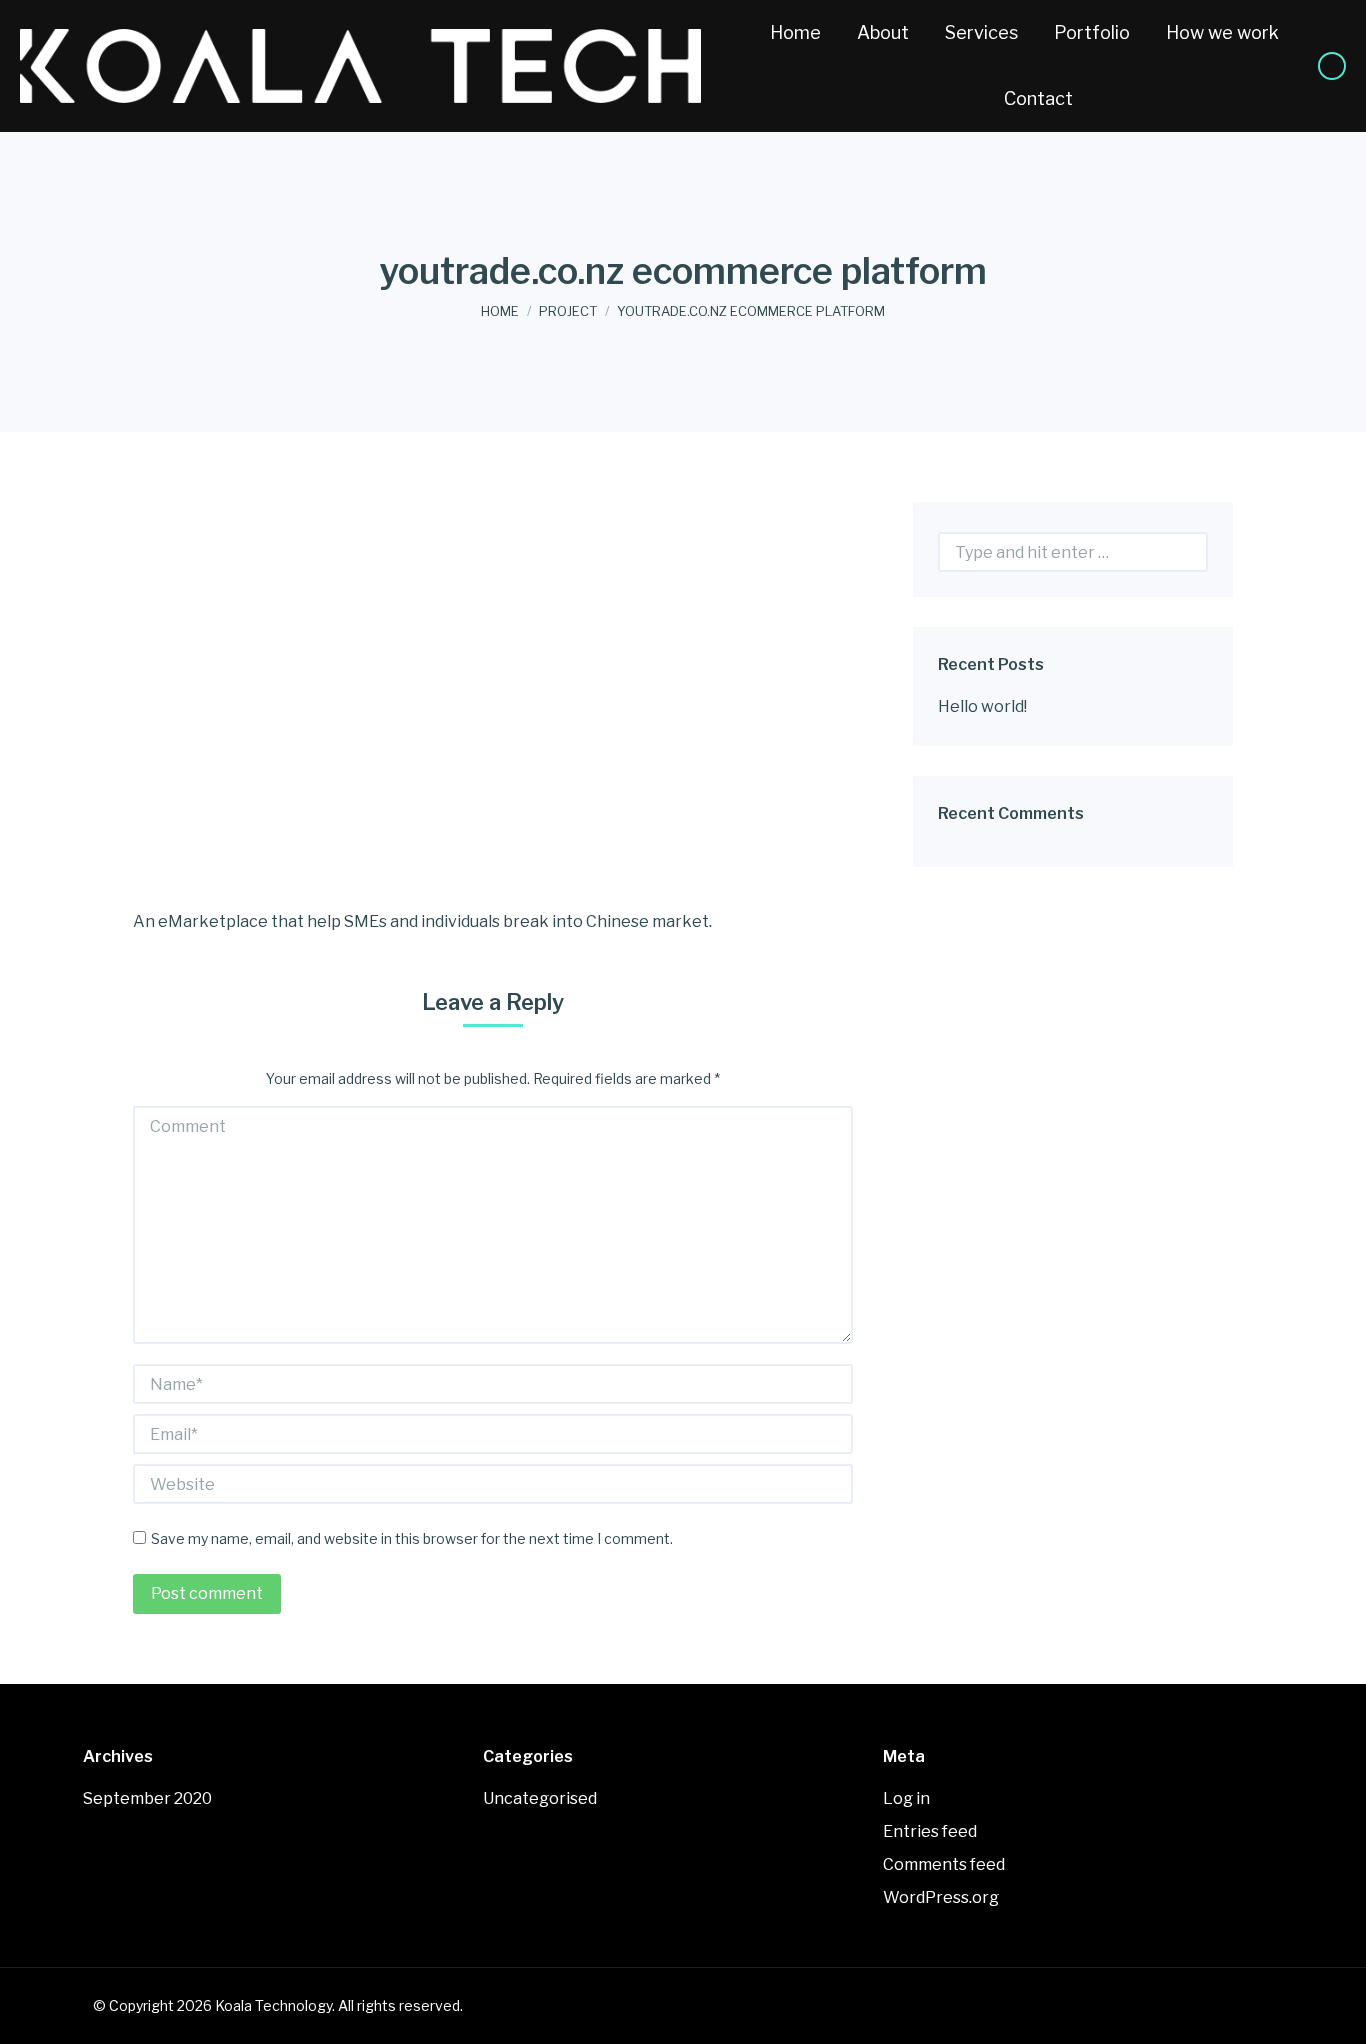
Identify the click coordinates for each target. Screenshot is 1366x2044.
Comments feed (944, 1864)
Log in (906, 1798)
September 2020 (147, 1798)
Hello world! (982, 706)
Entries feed (930, 1831)
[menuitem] (795, 33)
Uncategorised (540, 1798)
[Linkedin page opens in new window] (1332, 66)
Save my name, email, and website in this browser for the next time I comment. (412, 1538)
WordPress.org (941, 1897)
